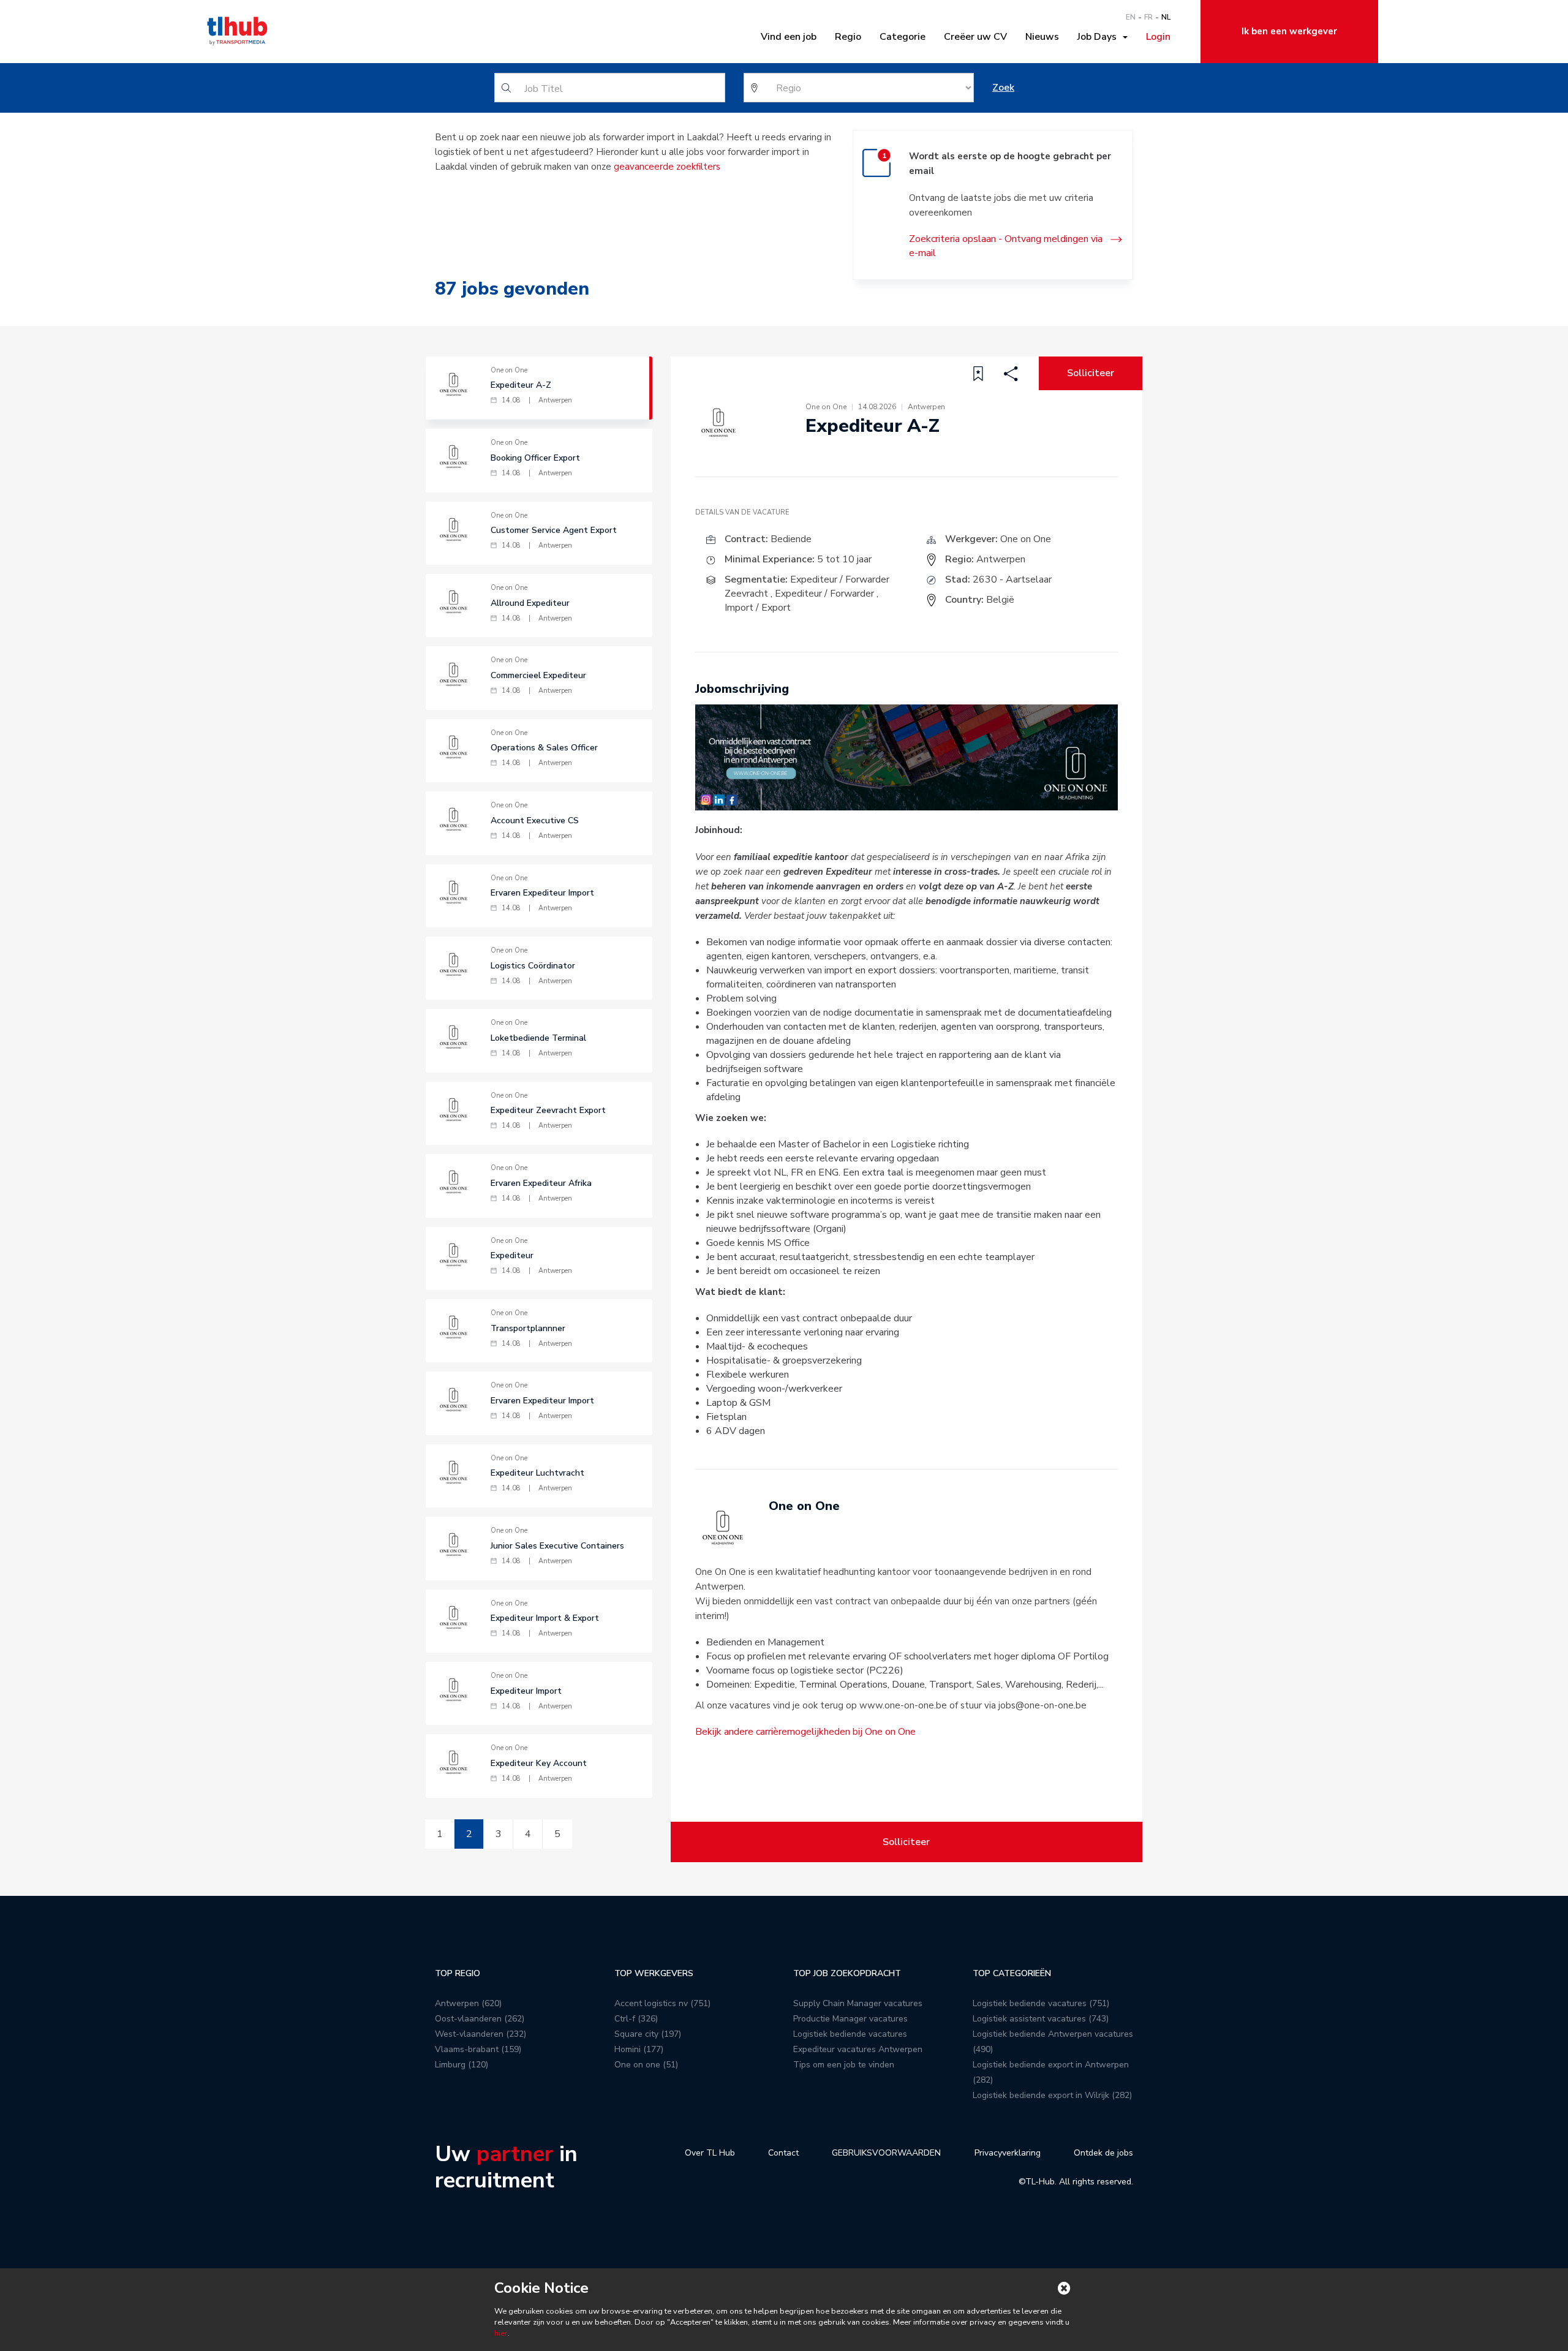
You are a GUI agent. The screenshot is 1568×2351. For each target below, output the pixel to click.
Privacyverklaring (1008, 2153)
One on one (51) (646, 2065)
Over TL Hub (710, 2153)
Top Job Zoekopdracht (847, 1973)
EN (1131, 17)
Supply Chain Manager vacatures (858, 2003)
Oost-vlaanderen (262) (480, 2019)
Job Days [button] (1099, 37)
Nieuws (1042, 37)
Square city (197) (648, 2034)
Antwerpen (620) (468, 2003)
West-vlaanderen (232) (481, 2034)
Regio (848, 37)
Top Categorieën (1012, 1973)
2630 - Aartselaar (1012, 579)
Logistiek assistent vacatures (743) (1041, 2019)
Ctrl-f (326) (636, 2019)
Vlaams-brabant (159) (478, 2049)
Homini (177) (639, 2049)
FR (1148, 17)
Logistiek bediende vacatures (850, 2034)
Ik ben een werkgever (1289, 31)
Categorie (903, 37)
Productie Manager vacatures (850, 2019)
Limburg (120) (462, 2065)
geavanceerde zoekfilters (667, 167)
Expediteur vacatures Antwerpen (858, 2049)
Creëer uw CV (975, 37)
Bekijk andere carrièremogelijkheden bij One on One (805, 1732)
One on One (1026, 539)
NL (1166, 17)
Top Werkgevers (654, 1973)
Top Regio (458, 1973)
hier (501, 2333)
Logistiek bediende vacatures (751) (1041, 2003)
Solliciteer (1091, 373)
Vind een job (789, 37)
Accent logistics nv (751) (662, 2003)
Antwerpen (1001, 559)
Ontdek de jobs (1103, 2153)
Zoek (1003, 88)
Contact (783, 2153)
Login (1158, 37)
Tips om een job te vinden (844, 2065)
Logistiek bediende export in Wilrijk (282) (1052, 2095)
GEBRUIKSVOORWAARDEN (886, 2153)
